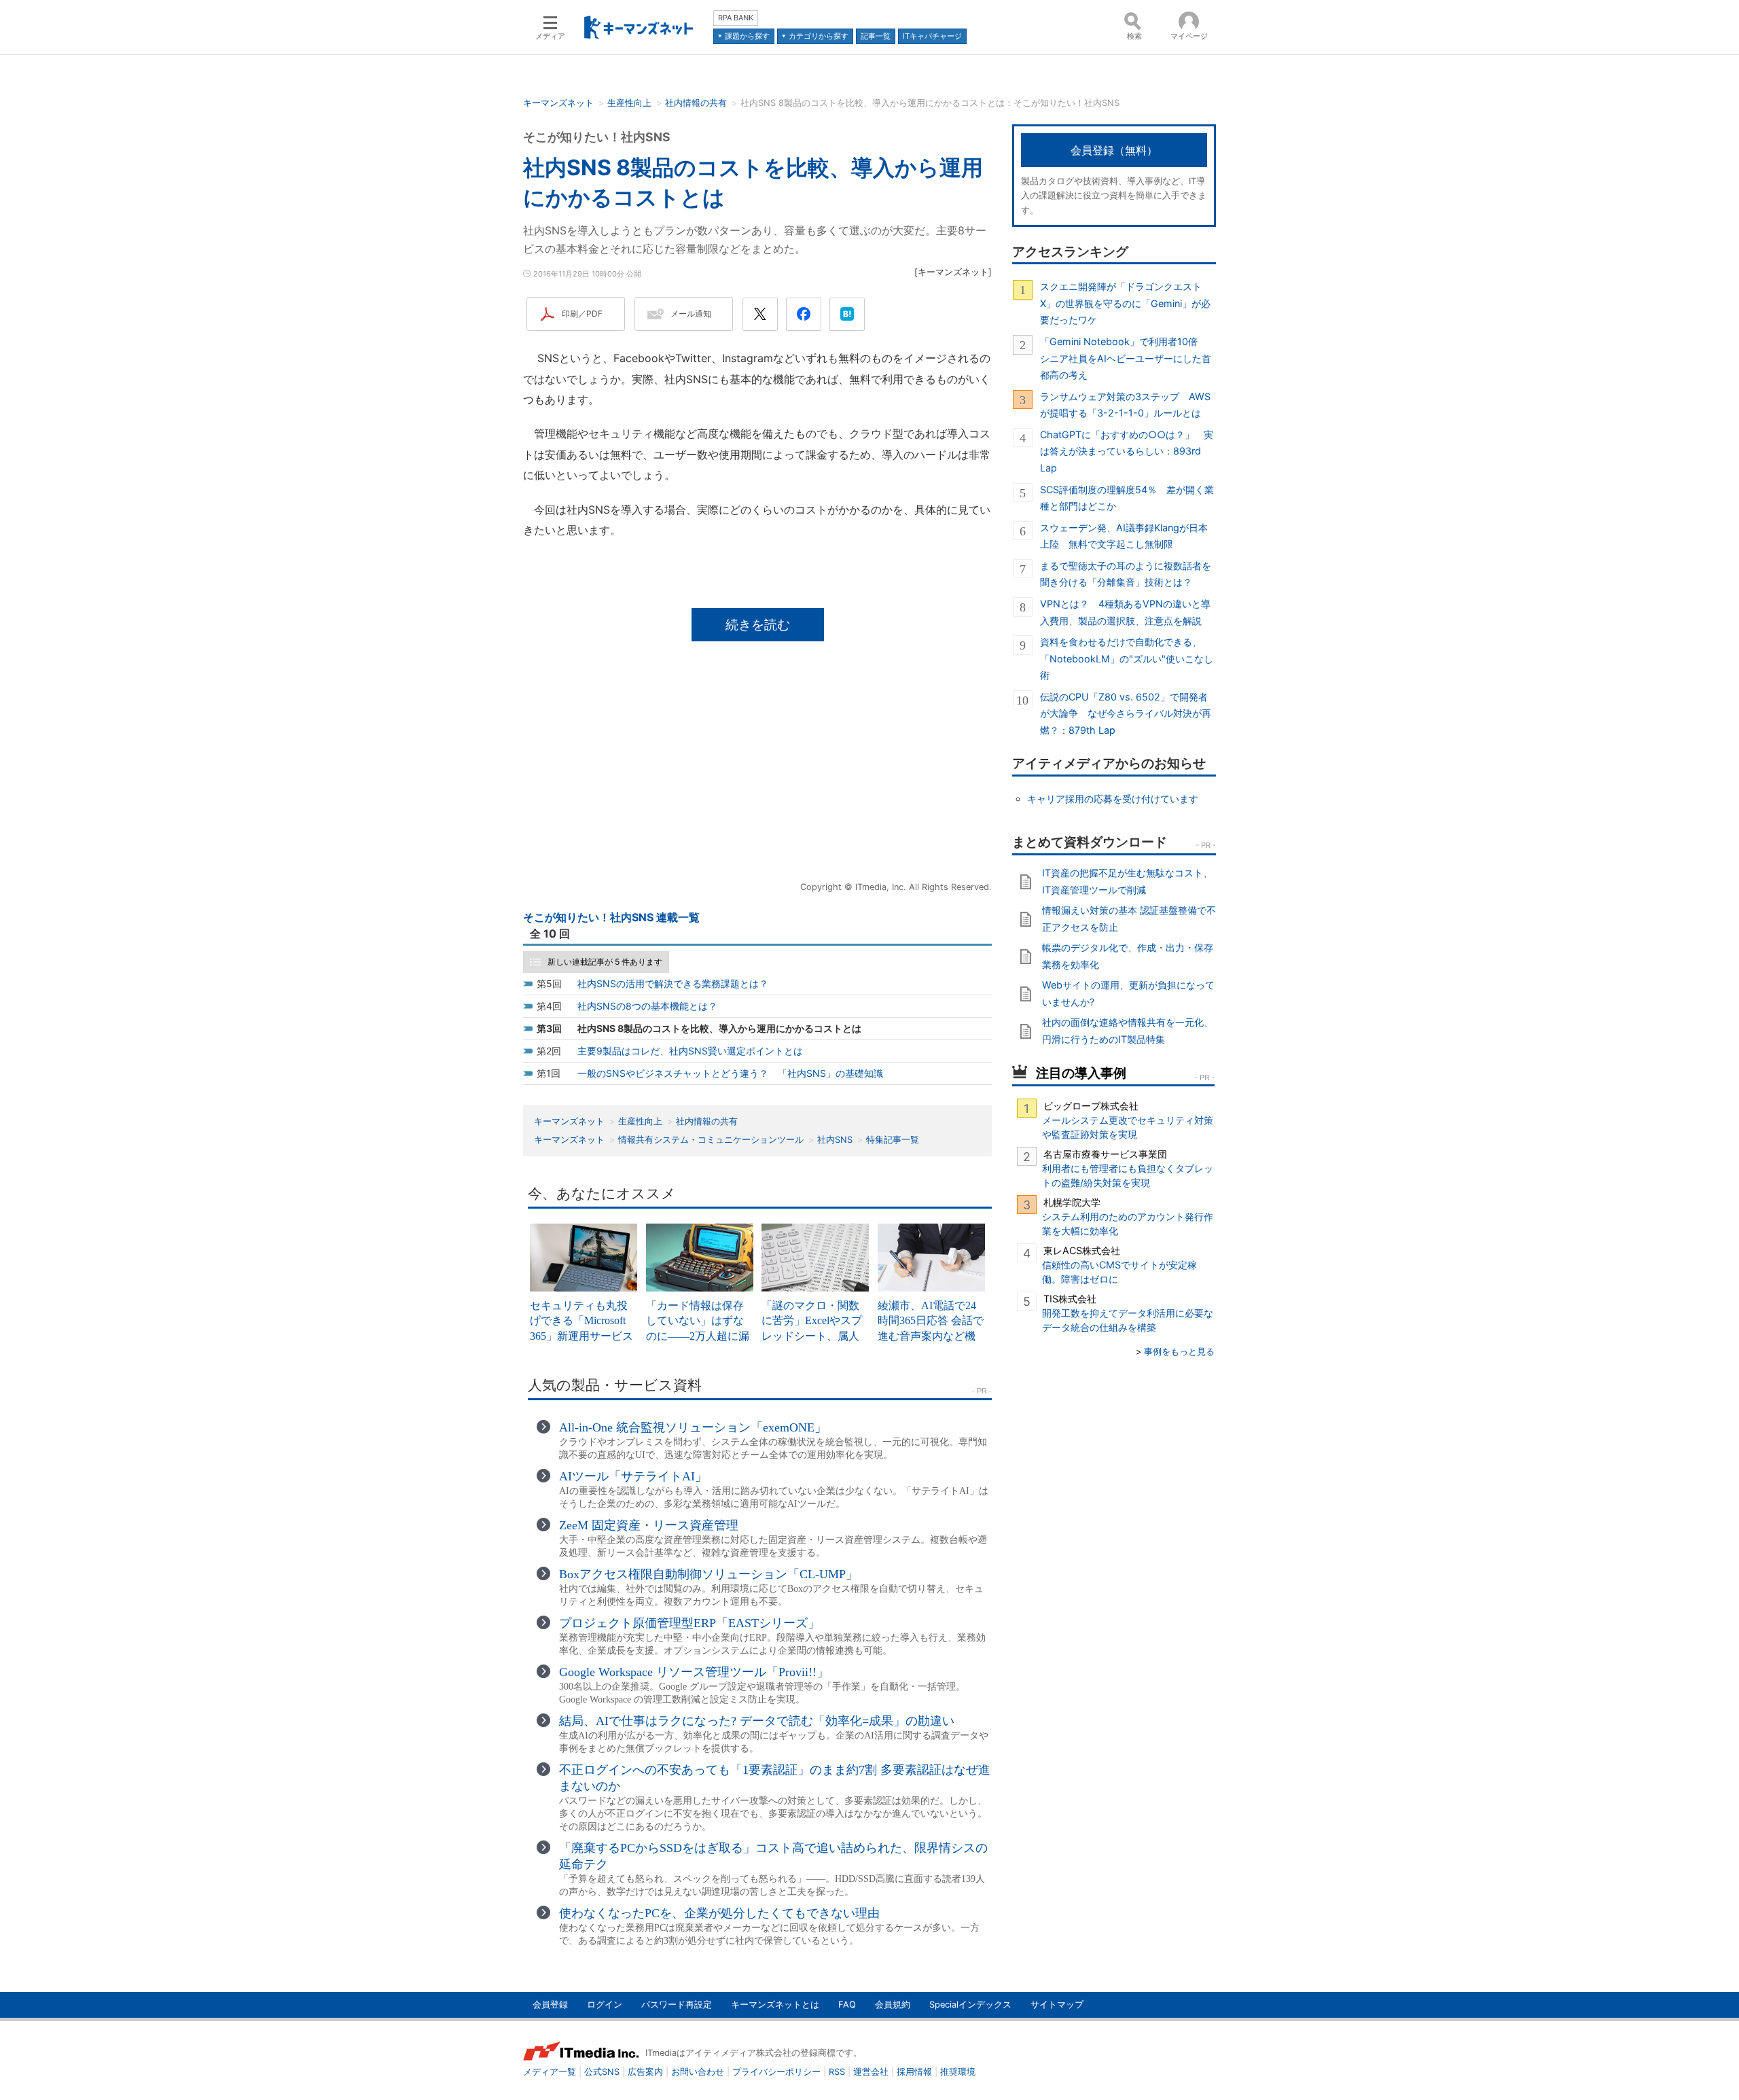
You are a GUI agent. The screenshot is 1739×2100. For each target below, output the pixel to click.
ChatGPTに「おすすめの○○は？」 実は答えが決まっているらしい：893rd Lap (1127, 451)
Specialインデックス (970, 2005)
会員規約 (893, 2005)
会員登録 (550, 2005)
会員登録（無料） (1114, 150)
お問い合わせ (698, 2072)
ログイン (605, 2005)
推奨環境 (958, 2072)
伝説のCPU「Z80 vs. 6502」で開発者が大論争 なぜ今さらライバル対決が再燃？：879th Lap (1126, 713)
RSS (837, 2072)
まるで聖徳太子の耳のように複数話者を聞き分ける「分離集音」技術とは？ (1126, 574)
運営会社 (871, 2072)
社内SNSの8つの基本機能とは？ (647, 1006)
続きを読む (758, 624)
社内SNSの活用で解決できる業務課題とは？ (673, 983)
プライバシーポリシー (776, 2072)
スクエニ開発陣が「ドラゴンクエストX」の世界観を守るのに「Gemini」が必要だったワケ (1125, 303)
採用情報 (914, 2072)
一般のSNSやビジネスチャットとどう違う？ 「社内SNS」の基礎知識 (730, 1073)
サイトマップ (1057, 2005)
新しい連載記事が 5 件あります (605, 962)
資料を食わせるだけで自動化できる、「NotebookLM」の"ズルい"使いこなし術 (1127, 658)
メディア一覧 (550, 2072)
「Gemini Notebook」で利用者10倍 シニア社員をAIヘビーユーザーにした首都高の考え (1126, 358)
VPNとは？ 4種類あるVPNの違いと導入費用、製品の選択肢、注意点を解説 (1125, 612)
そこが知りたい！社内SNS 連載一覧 (611, 917)
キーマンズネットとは (775, 2005)
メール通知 (691, 314)
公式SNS (602, 2072)
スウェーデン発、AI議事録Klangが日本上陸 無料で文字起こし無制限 (1124, 536)
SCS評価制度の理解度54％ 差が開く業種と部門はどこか (1127, 498)
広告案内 (645, 2072)
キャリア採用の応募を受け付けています (1113, 799)
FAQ (847, 2005)
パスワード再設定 (677, 2005)
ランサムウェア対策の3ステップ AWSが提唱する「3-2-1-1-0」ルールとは (1125, 405)
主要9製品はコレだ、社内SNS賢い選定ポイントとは (690, 1051)
